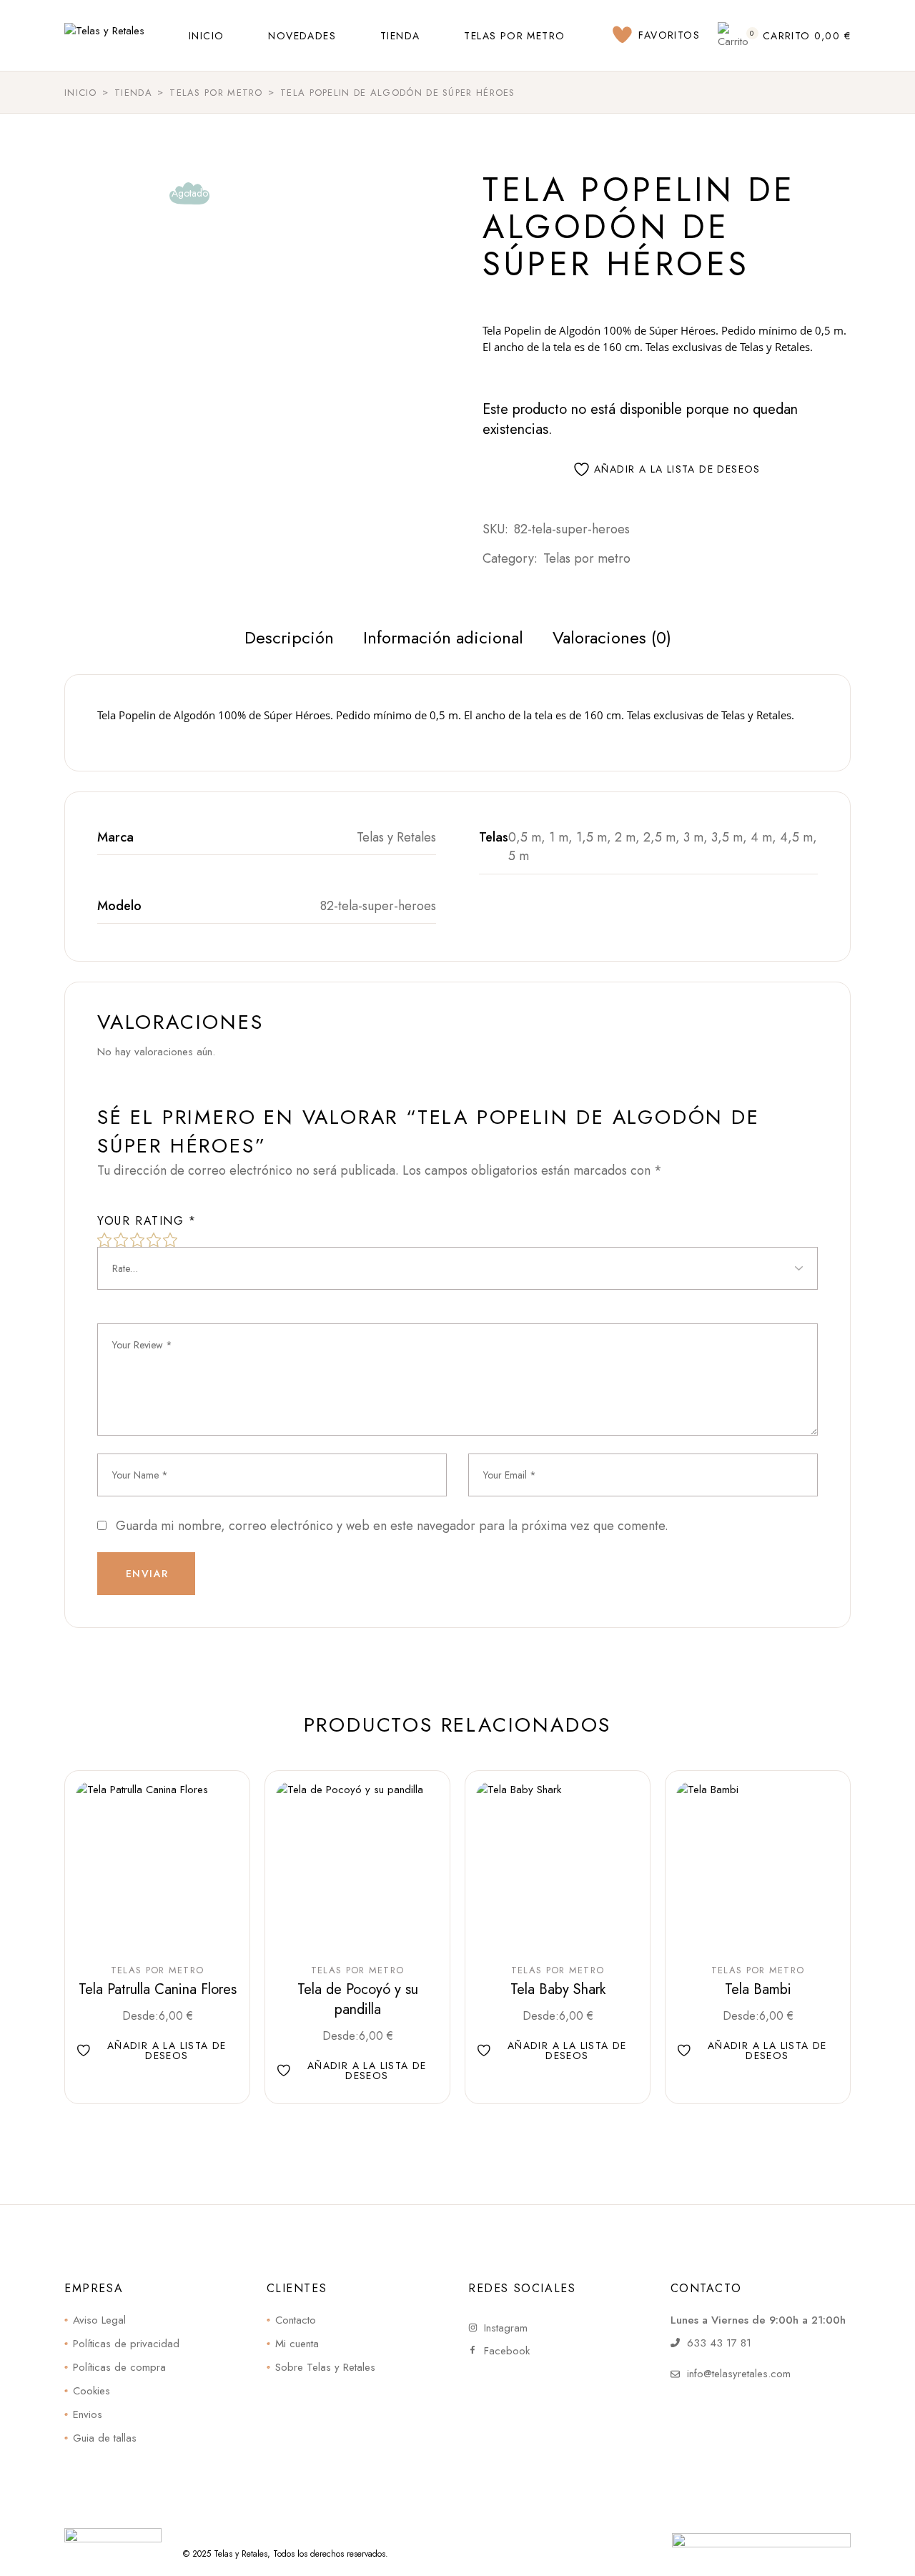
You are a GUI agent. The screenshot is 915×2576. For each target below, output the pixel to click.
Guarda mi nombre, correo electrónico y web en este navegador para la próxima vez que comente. (392, 1526)
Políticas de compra (119, 2367)
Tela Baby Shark (558, 1989)
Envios (88, 2414)
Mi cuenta (297, 2344)
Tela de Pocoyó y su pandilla (358, 1999)
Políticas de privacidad (126, 2344)
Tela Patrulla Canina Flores (158, 1989)
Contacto (296, 2320)
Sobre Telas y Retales (325, 2367)
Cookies (91, 2391)
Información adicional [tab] (443, 637)
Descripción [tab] (289, 637)
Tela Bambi (758, 1989)
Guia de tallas (105, 2438)
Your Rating (147, 1221)
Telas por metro (587, 558)
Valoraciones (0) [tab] (612, 637)
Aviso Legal (99, 2320)
